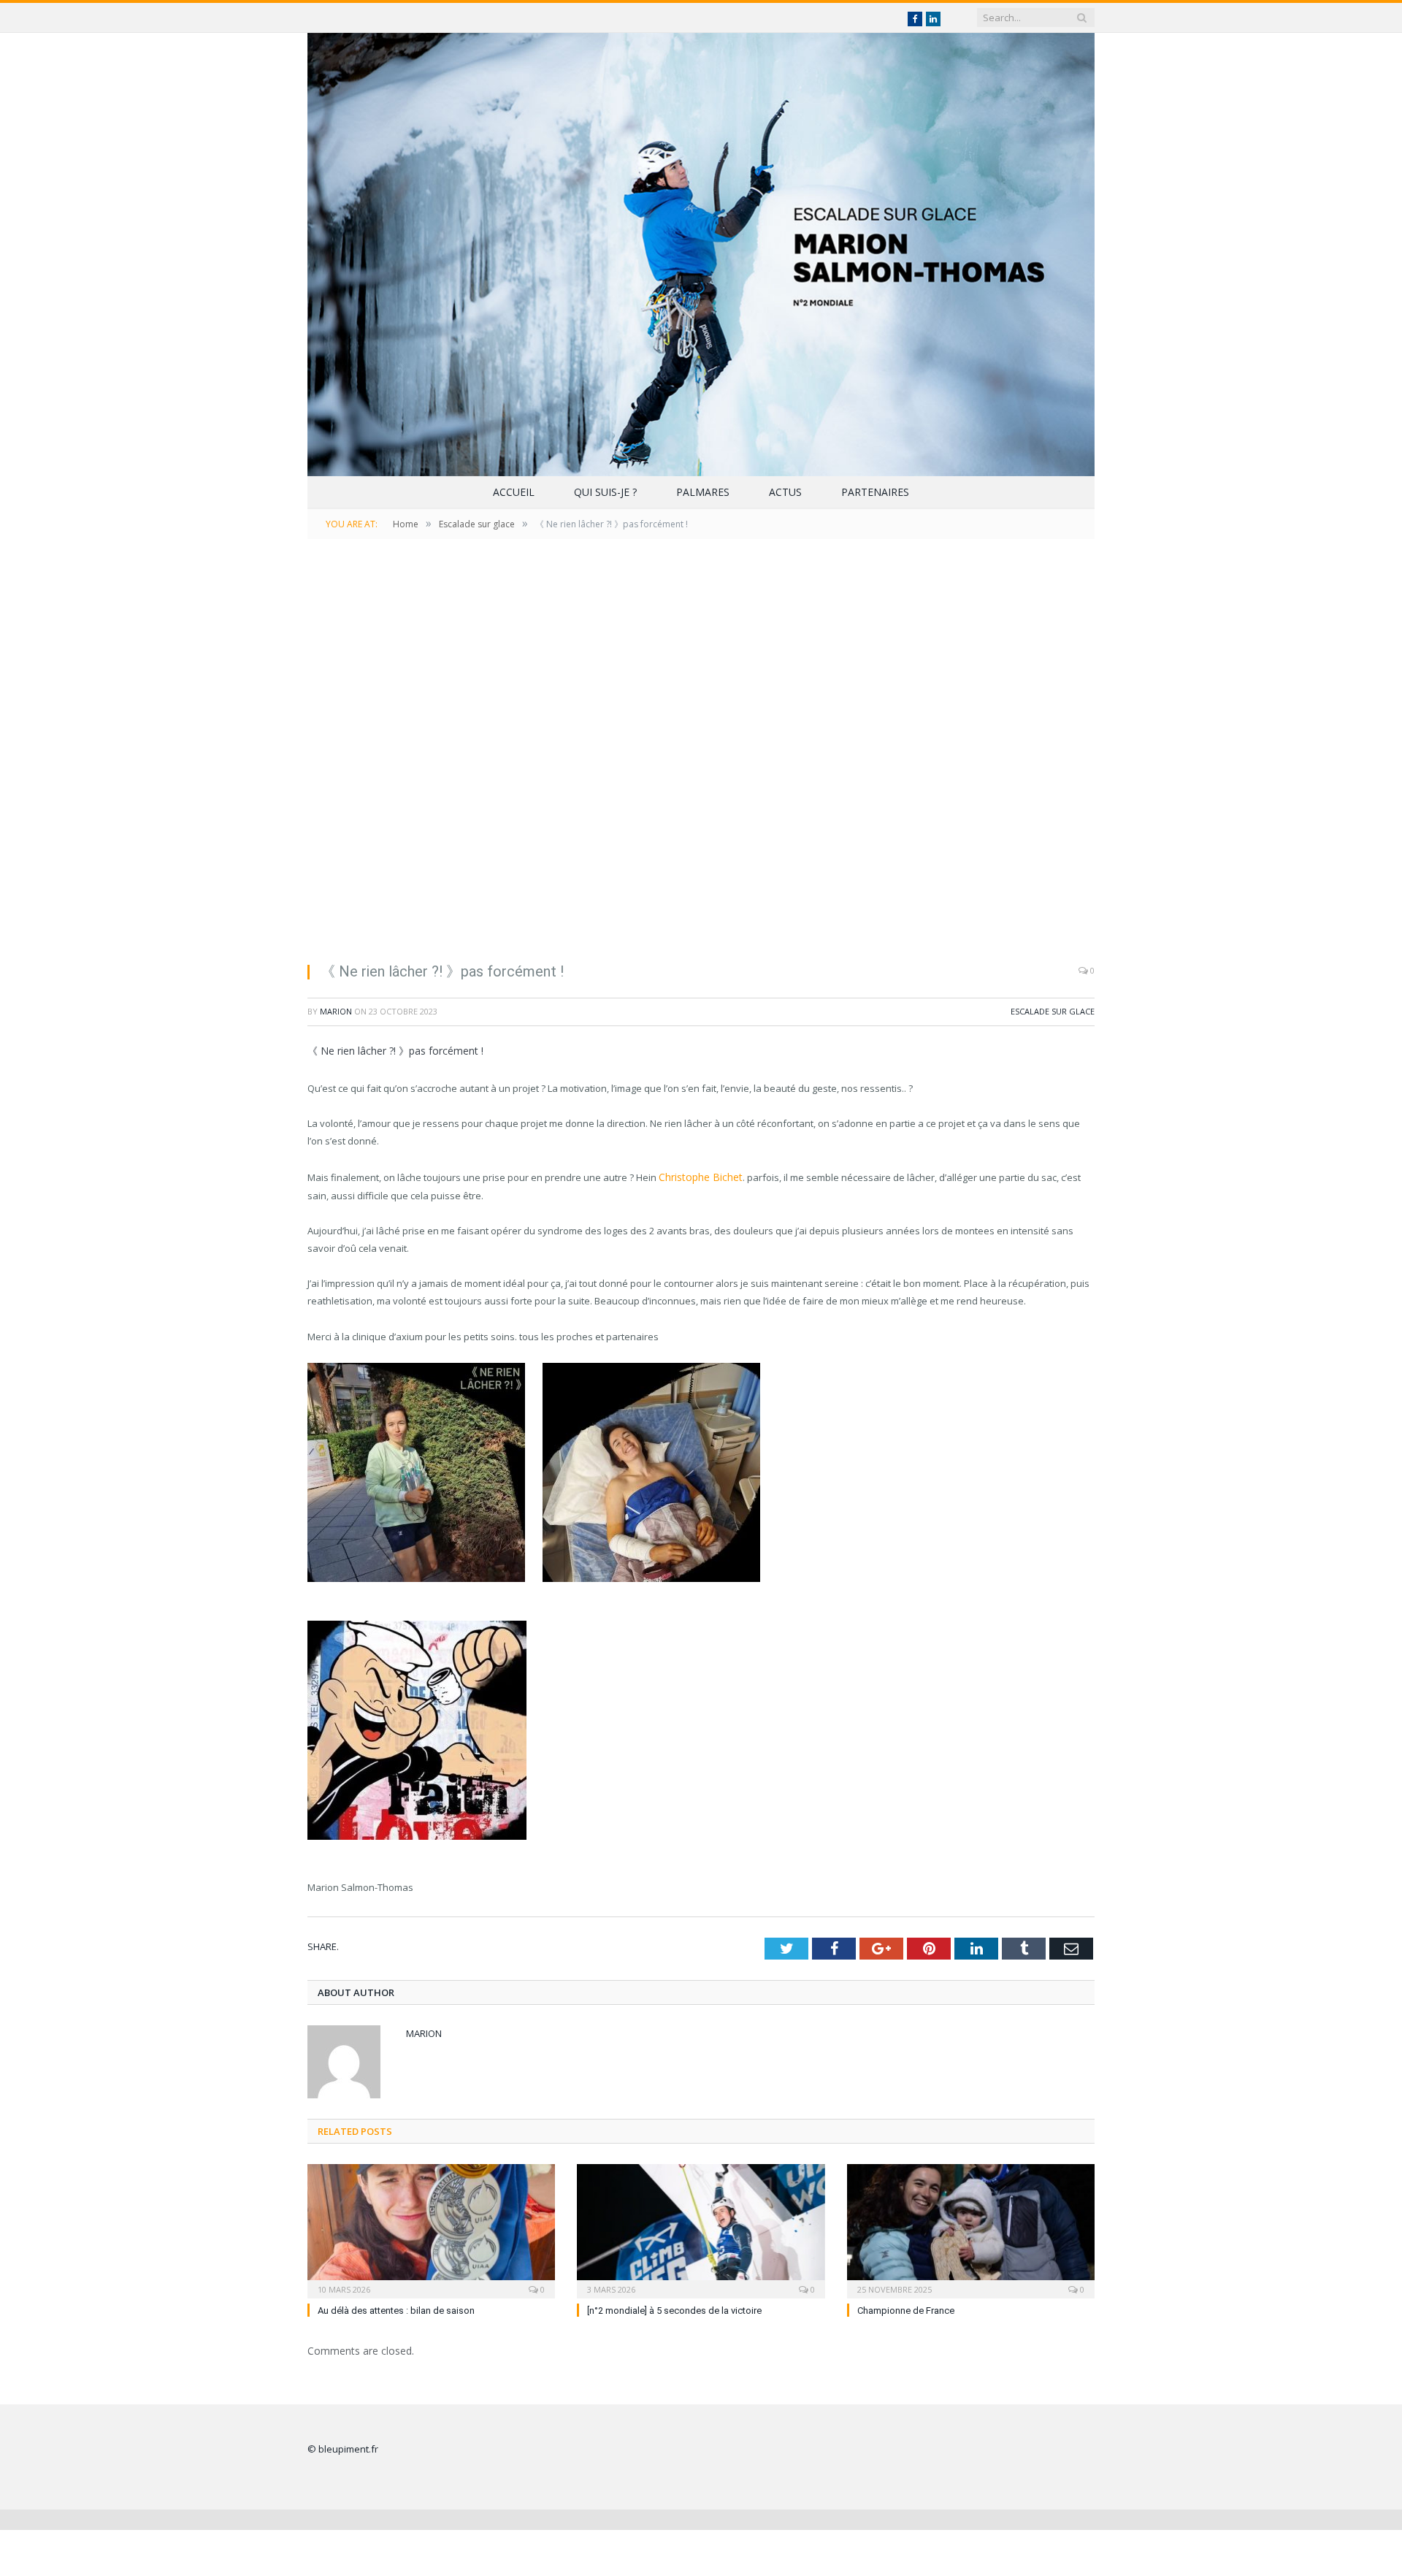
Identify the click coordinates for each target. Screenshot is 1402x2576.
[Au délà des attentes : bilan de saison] (431, 2227)
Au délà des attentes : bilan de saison (396, 2308)
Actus (785, 492)
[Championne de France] (971, 2227)
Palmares (703, 492)
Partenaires (875, 492)
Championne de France (906, 2308)
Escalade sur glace (1053, 1011)
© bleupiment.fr (343, 2447)
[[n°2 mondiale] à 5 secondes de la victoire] (701, 2227)
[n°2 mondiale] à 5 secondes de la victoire (674, 2308)
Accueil (514, 492)
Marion (336, 1011)
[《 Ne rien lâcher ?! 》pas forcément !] (701, 760)
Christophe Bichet (698, 1177)
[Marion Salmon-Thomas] (701, 252)
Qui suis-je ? (605, 492)
